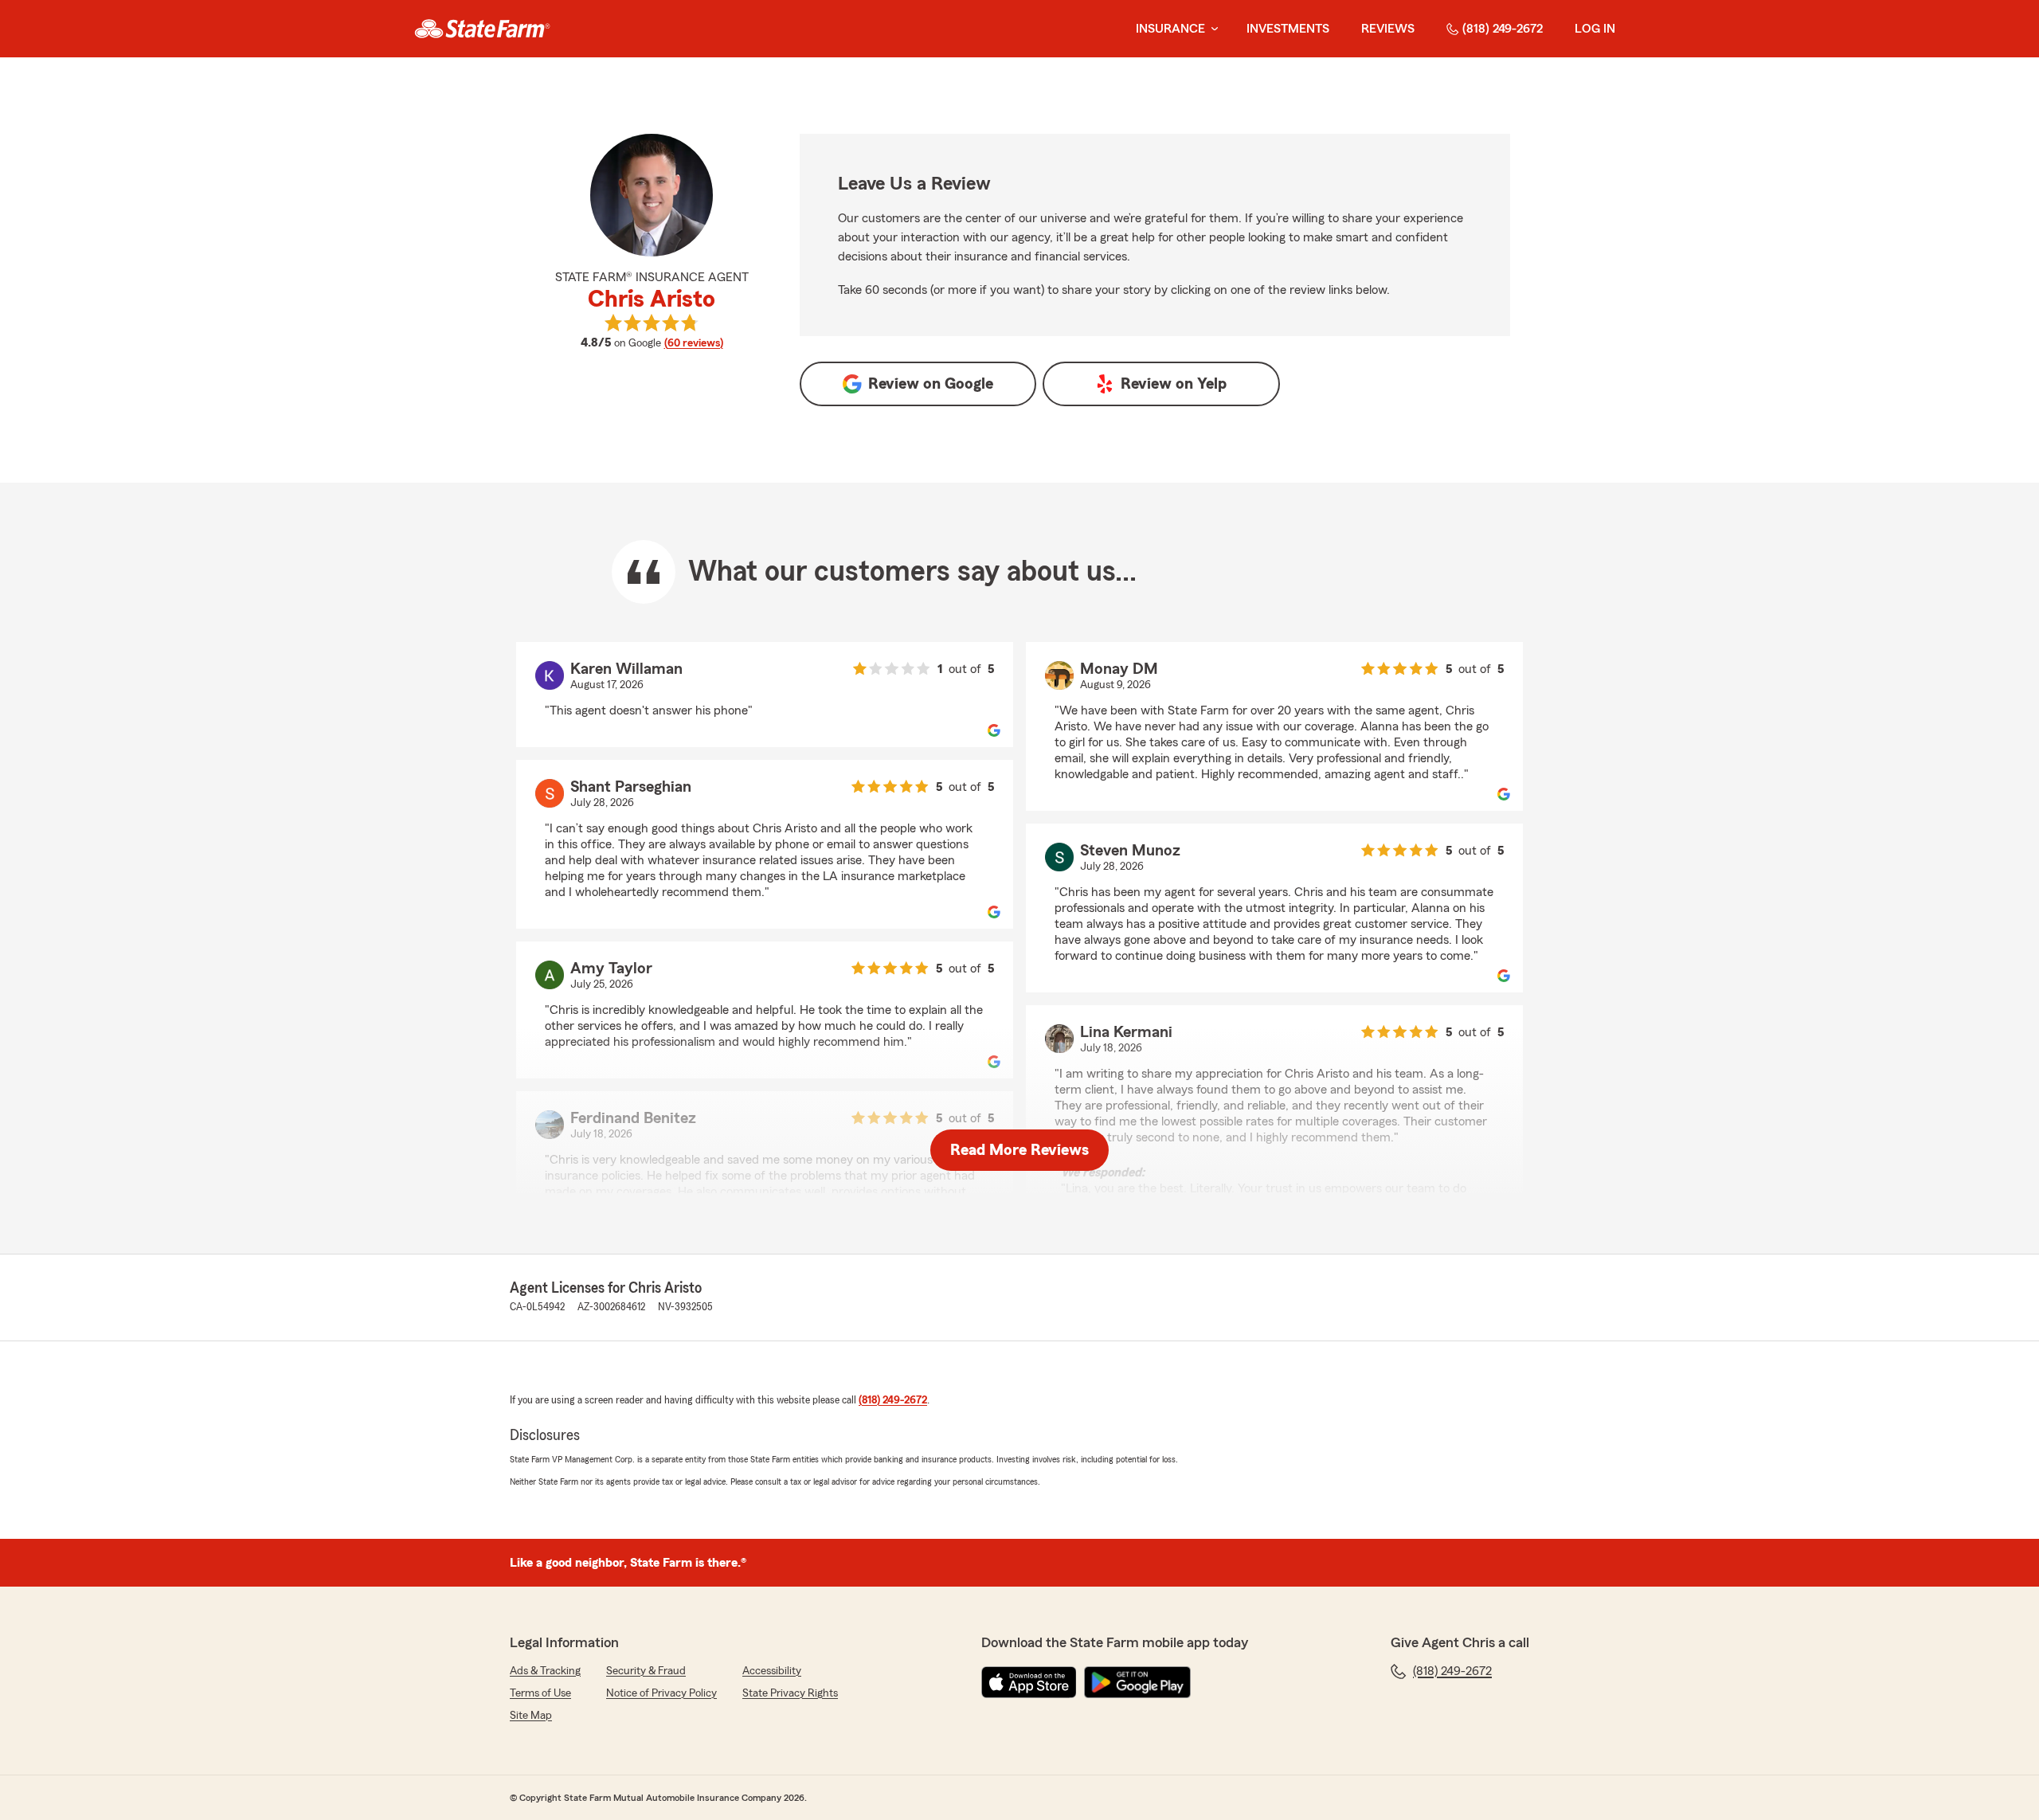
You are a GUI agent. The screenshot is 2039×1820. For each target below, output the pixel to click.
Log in (1595, 29)
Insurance (1170, 29)
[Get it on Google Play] (1137, 1682)
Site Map (531, 1716)
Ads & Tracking (545, 1671)
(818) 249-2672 (1503, 29)
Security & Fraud (646, 1671)
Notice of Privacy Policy (661, 1693)
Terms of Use (540, 1693)
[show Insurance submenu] (1211, 29)
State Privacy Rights (790, 1693)
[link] (482, 29)
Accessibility (772, 1671)
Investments (1288, 29)
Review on (931, 384)
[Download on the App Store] (1029, 1682)
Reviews (1388, 29)
